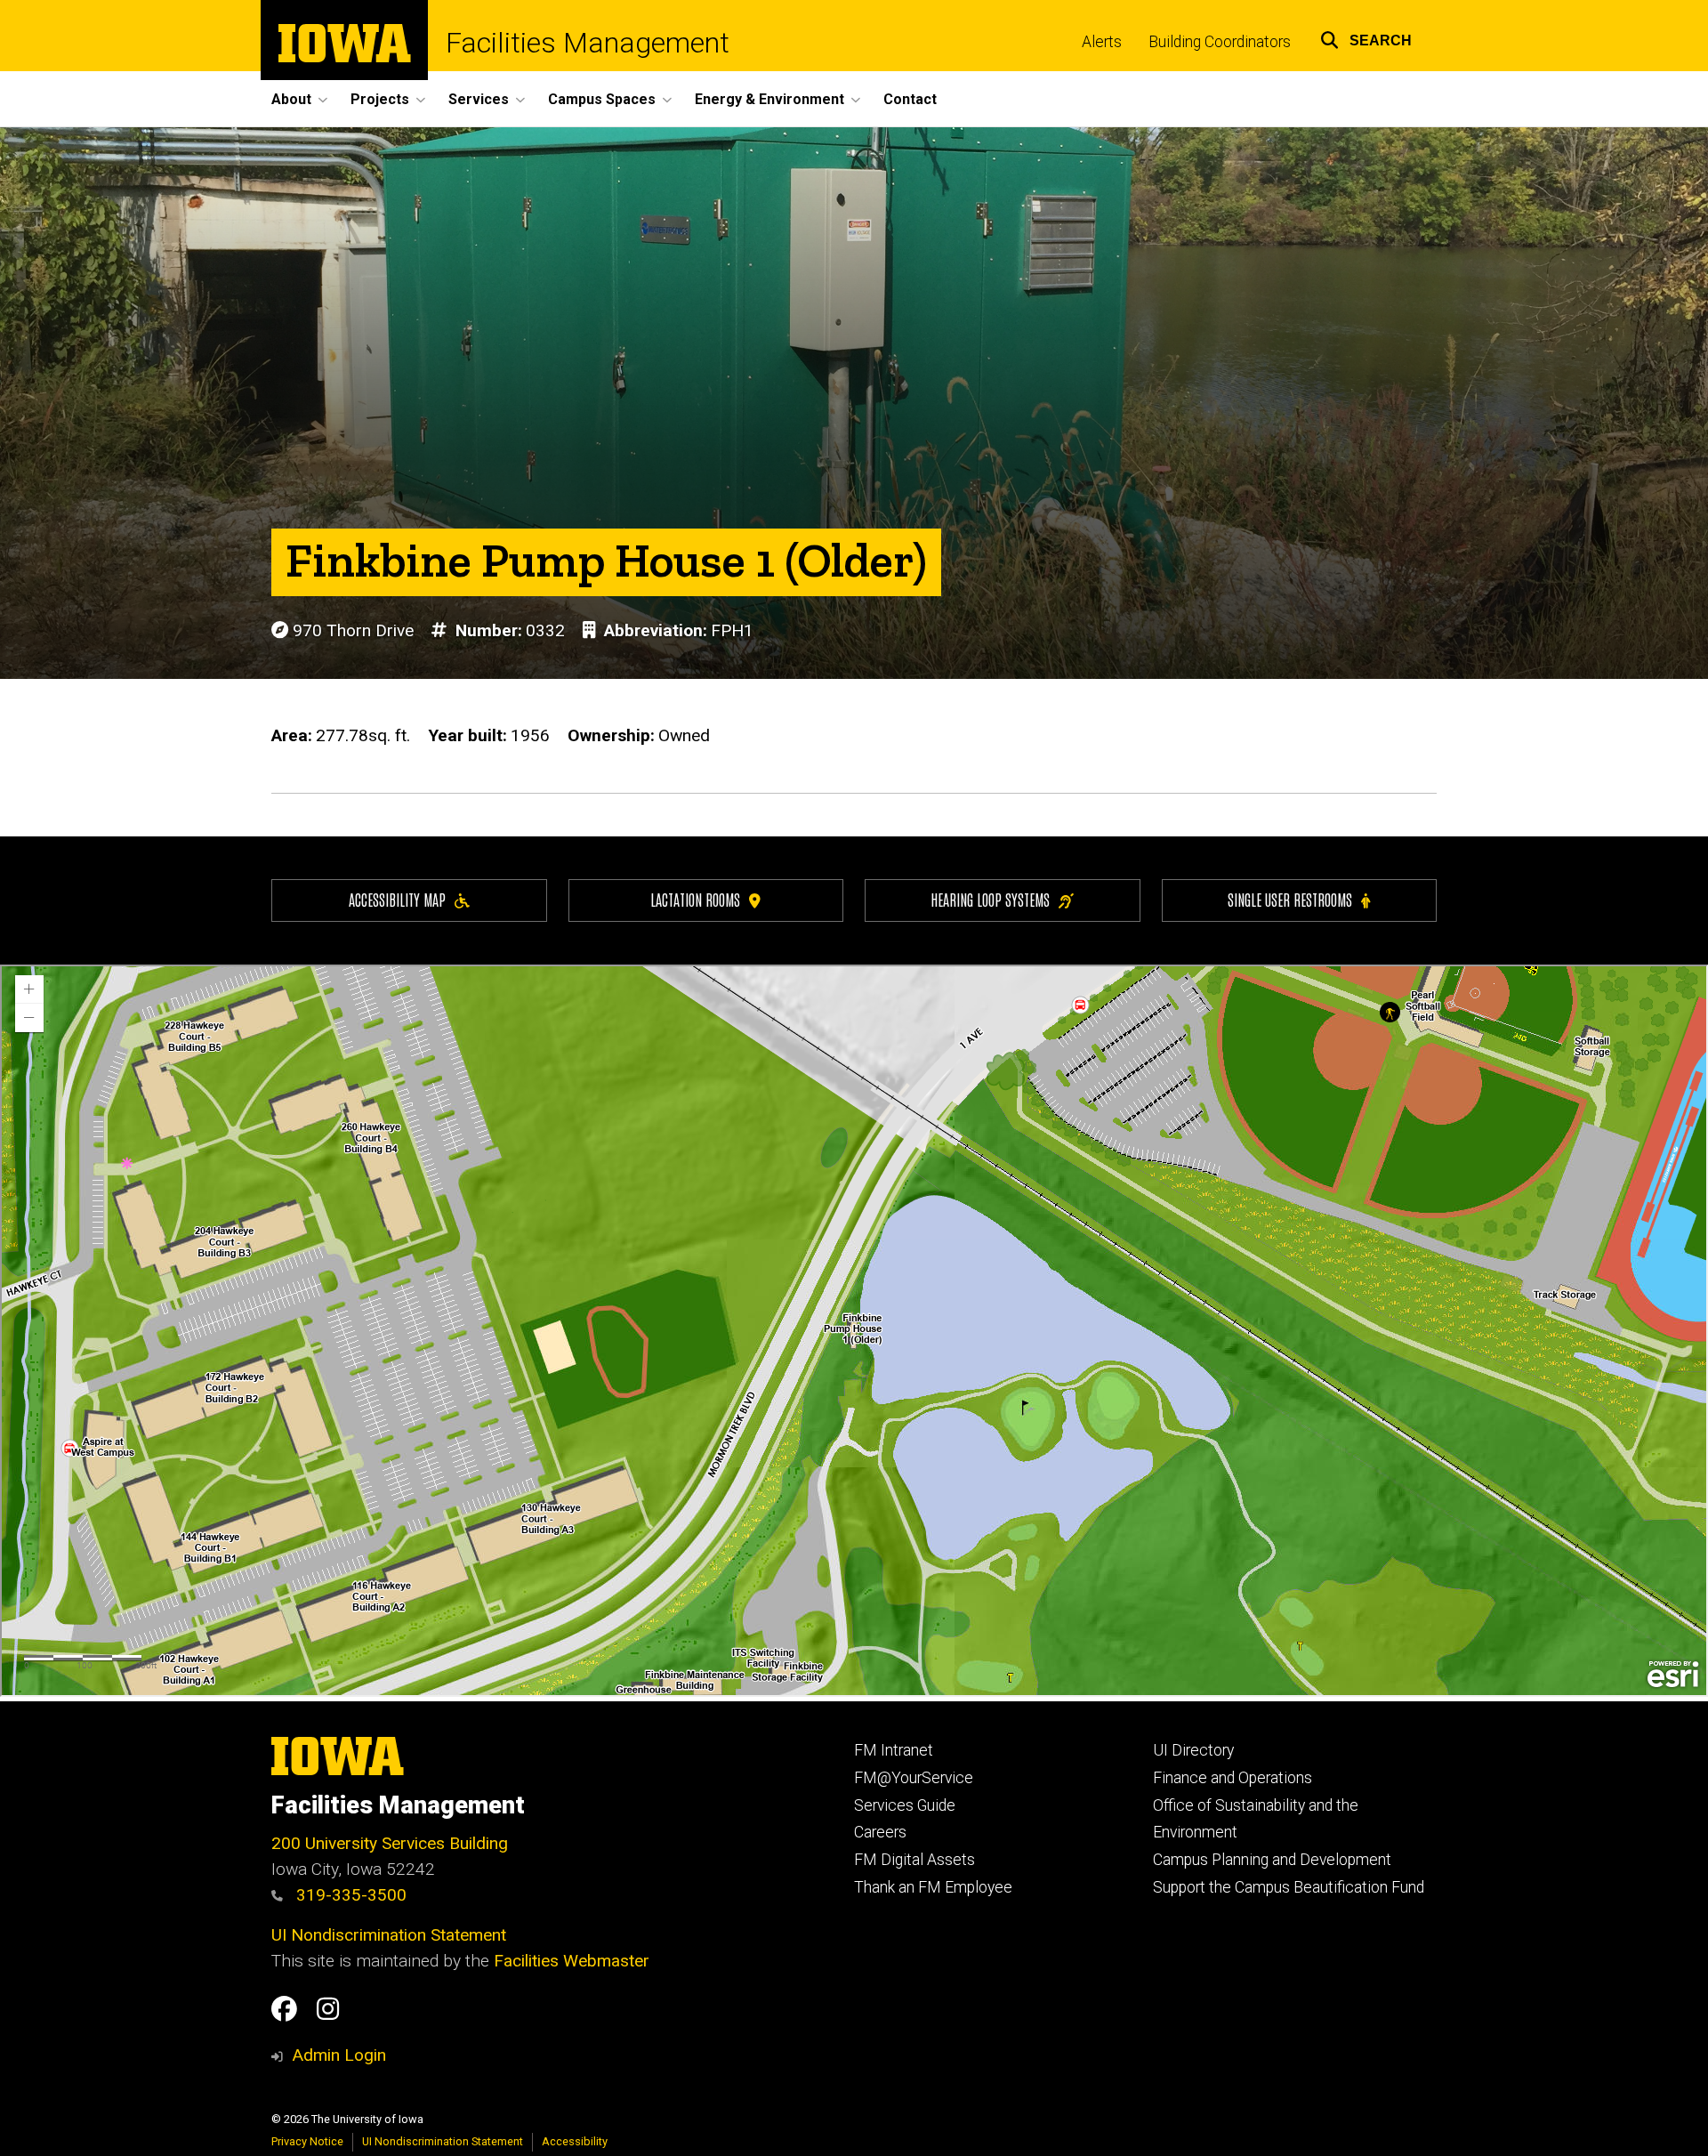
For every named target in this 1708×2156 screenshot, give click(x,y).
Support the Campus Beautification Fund (1289, 1887)
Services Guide (905, 1805)
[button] (1366, 38)
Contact (910, 99)
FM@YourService (914, 1778)
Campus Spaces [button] (602, 99)
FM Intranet (894, 1750)
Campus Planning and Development (1272, 1860)
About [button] (291, 99)
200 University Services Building (390, 1843)
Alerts (1102, 42)
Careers (880, 1832)
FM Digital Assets (914, 1860)
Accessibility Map (397, 899)
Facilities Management (588, 43)
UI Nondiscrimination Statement (389, 1935)
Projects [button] (380, 99)
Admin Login (339, 2055)
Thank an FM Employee (933, 1887)
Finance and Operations (1233, 1778)
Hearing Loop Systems (990, 899)
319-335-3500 (349, 1895)
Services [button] (479, 99)
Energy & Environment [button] (769, 99)
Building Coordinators (1220, 42)
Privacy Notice (307, 2141)
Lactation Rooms (695, 899)
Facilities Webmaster (572, 1961)
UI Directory (1193, 1750)
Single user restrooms (1290, 899)
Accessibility (575, 2141)
